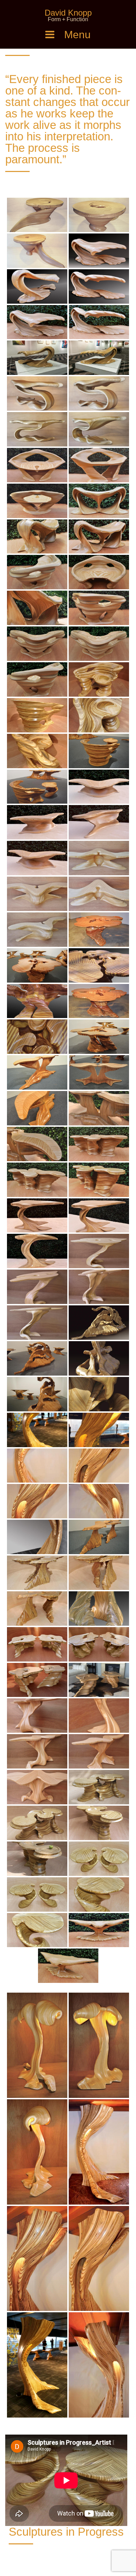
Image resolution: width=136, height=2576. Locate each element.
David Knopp (68, 13)
